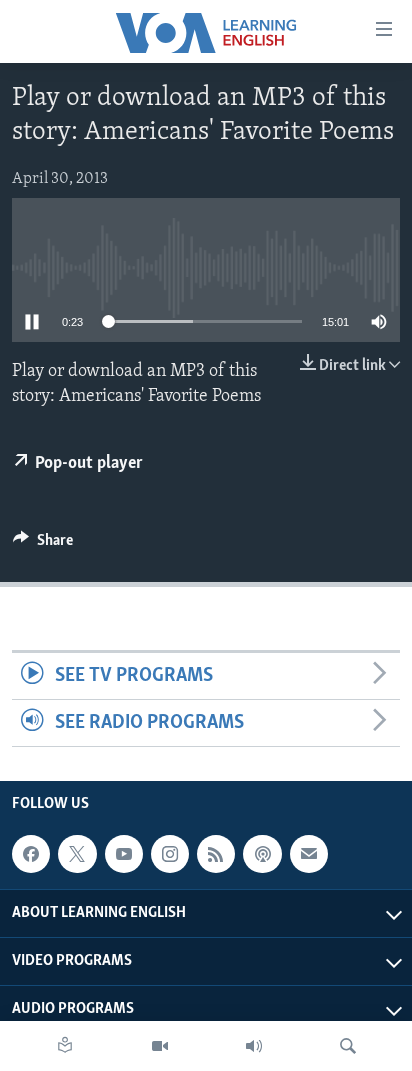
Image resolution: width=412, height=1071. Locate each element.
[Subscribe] (309, 854)
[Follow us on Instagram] (170, 854)
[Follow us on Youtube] (124, 854)
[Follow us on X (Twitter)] (77, 854)
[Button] (43, 545)
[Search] (348, 1046)
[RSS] (216, 854)
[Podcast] (262, 854)
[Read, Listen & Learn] (65, 1046)
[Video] (160, 1046)
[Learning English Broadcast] (254, 1046)
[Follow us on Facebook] (31, 854)
